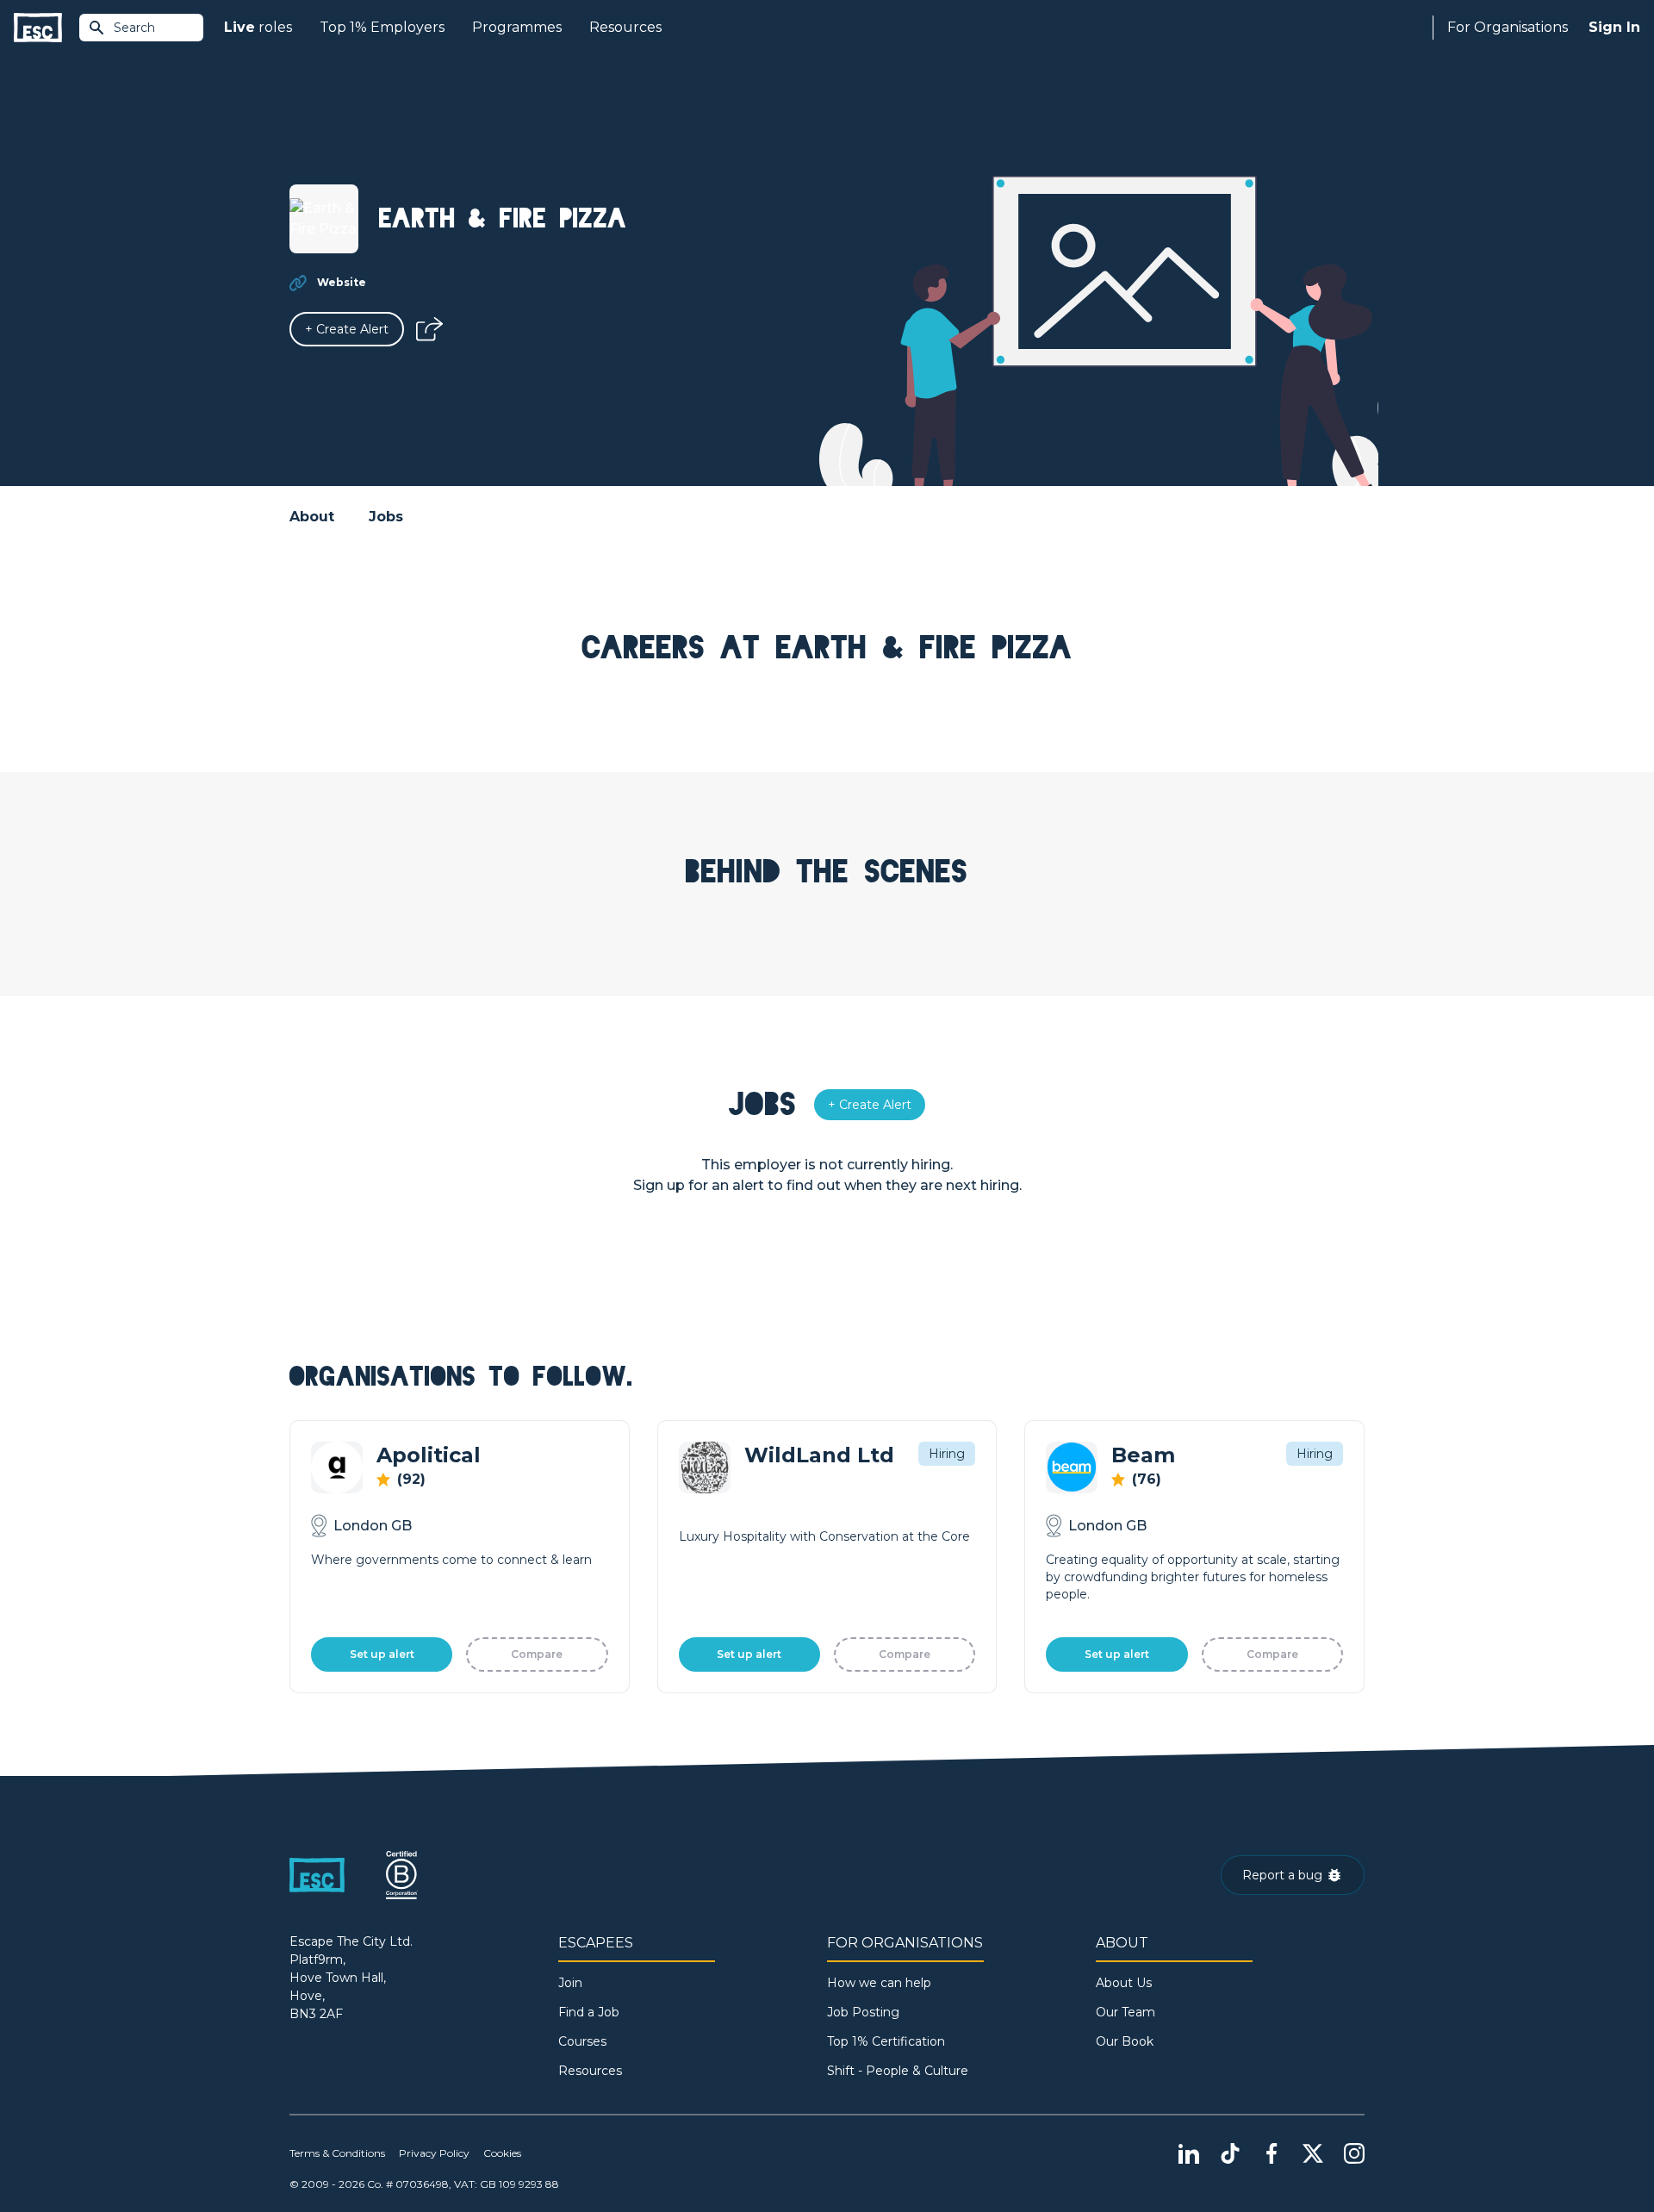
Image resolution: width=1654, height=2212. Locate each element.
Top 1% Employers (382, 27)
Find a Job (589, 2012)
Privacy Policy (434, 2153)
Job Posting (863, 2012)
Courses (582, 2041)
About (312, 517)
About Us (1124, 1983)
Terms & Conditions (337, 2153)
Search (134, 28)
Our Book (1125, 2041)
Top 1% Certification (886, 2041)
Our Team (1125, 2012)
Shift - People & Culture (898, 2071)
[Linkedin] (1189, 2153)
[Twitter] (1313, 2153)
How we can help (879, 1983)
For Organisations (1508, 27)
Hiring (947, 1454)
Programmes (517, 27)
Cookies (502, 2153)
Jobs (386, 517)
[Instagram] (1354, 2153)
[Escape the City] (38, 28)
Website (342, 282)
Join (570, 1983)
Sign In (1614, 27)
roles (258, 27)
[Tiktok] (1230, 2153)
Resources (625, 27)
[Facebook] (1272, 2153)
